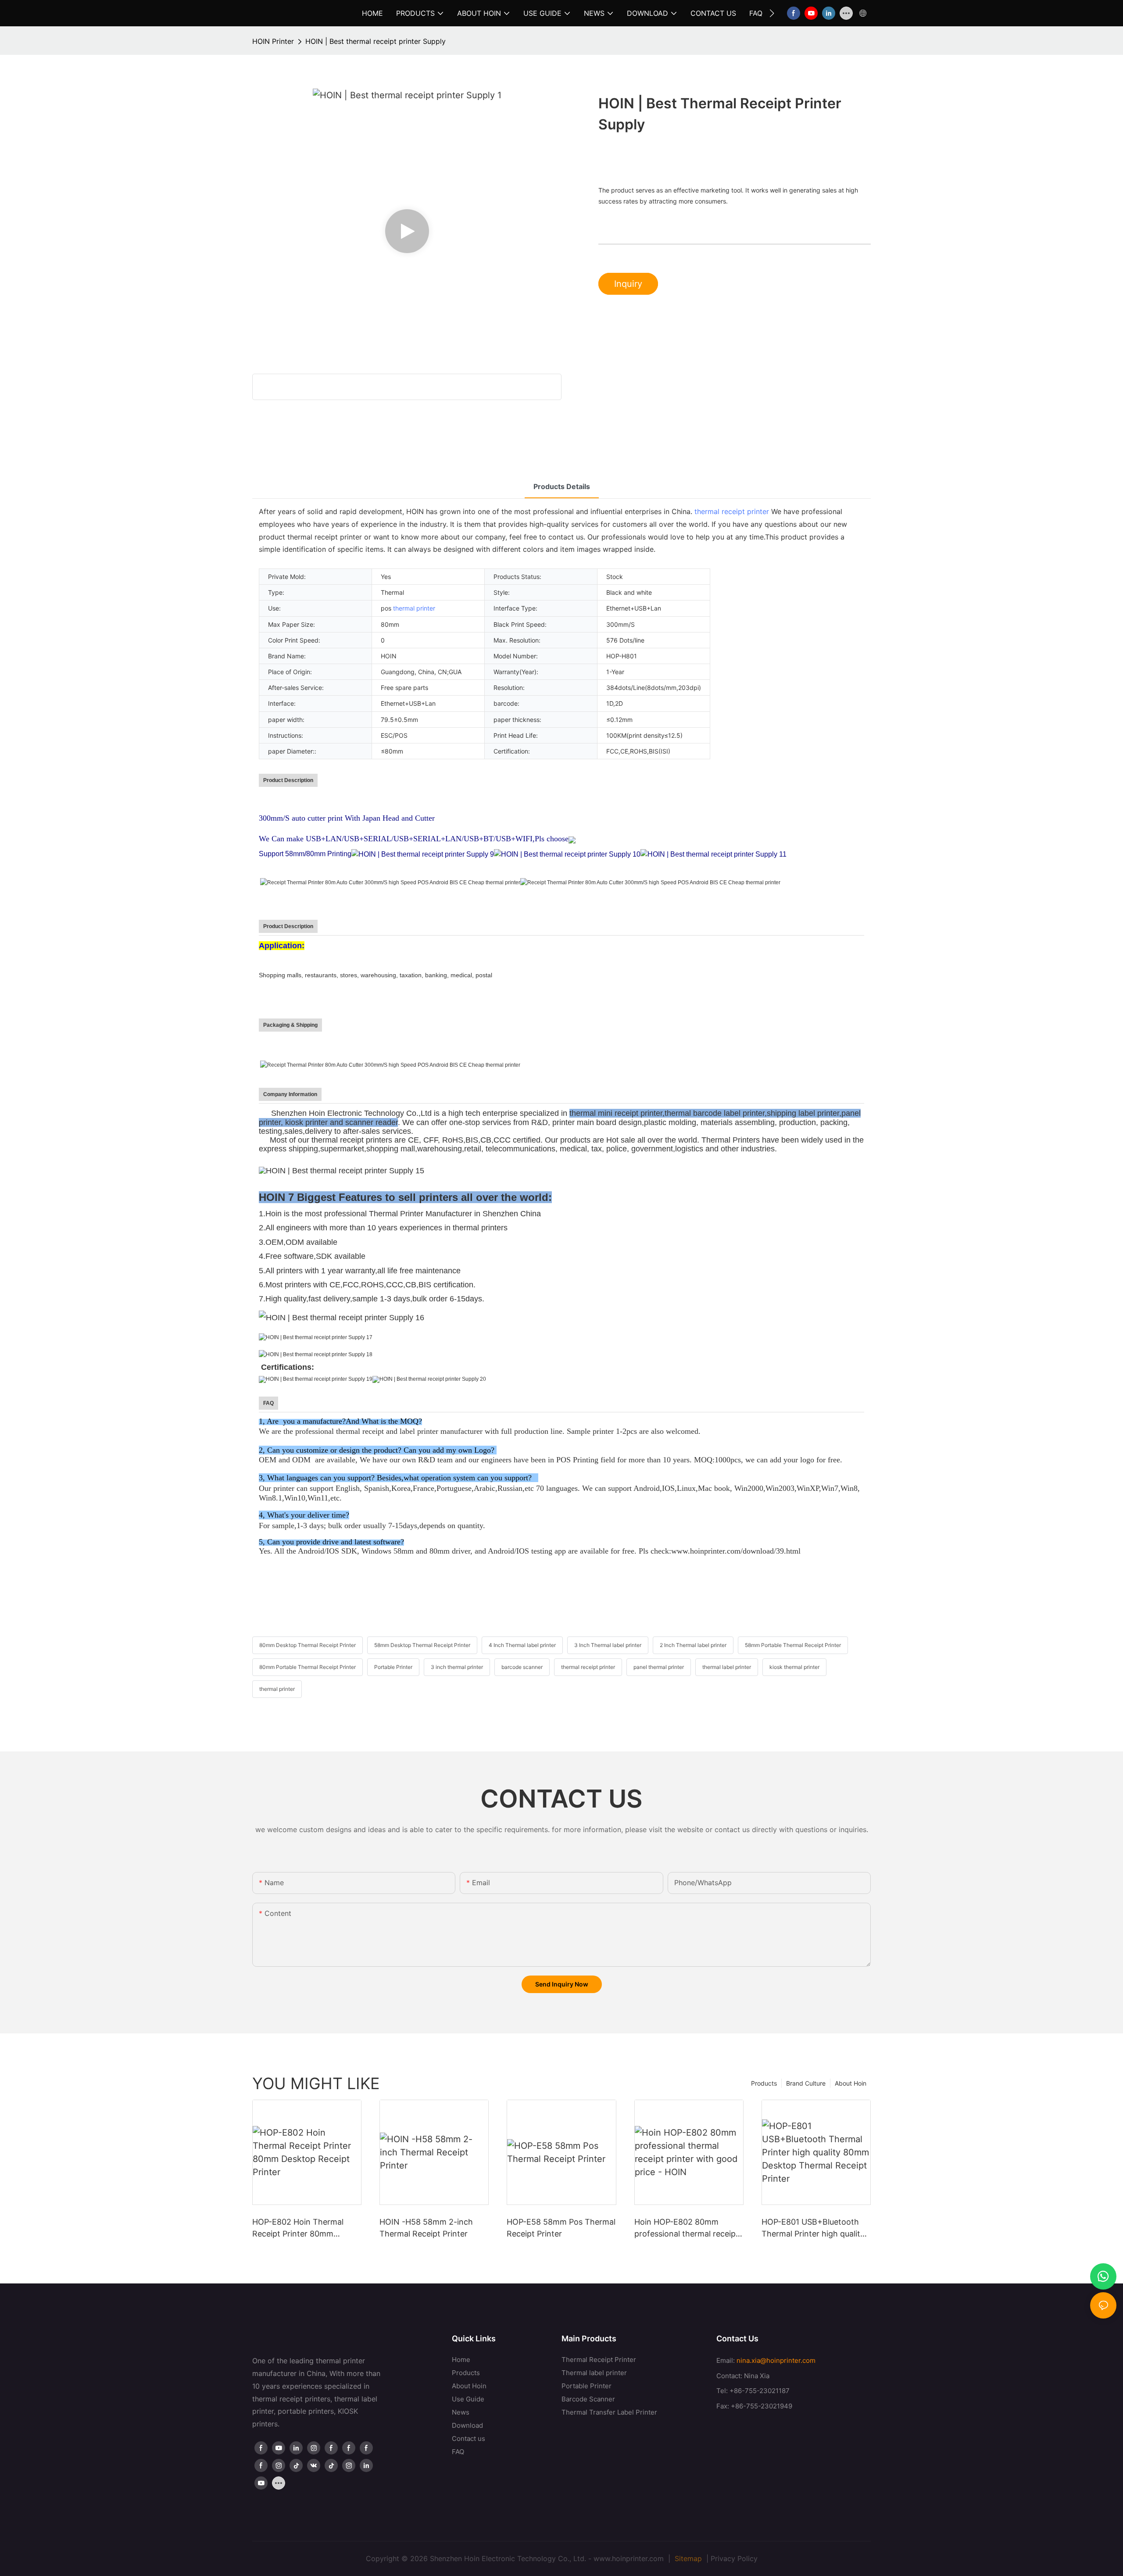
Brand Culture (806, 2083)
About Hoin (851, 2083)
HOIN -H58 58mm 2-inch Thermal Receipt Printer (426, 2228)
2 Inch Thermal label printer (693, 1645)
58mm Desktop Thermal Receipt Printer (422, 1645)
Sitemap (687, 2558)
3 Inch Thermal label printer (608, 1645)
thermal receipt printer (732, 511)
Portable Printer (393, 1667)
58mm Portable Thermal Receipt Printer (793, 1645)
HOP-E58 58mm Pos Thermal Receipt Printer (561, 2228)
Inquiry (628, 284)
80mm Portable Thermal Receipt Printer (308, 1667)
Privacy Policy (734, 2558)
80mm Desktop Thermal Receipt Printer (308, 1645)
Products (764, 2083)
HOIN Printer (273, 41)
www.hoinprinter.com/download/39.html (736, 1551)
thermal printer (414, 608)
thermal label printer (727, 1667)
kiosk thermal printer (794, 1667)
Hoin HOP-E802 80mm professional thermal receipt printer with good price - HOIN (687, 2228)
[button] (772, 13)
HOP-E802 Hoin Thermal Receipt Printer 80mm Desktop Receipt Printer (298, 2228)
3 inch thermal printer (457, 1667)
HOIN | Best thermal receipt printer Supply (376, 41)
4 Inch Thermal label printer (522, 1645)
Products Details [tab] (562, 486)
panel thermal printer (659, 1667)
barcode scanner (522, 1667)
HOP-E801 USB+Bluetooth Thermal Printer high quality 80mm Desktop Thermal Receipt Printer (813, 2228)
